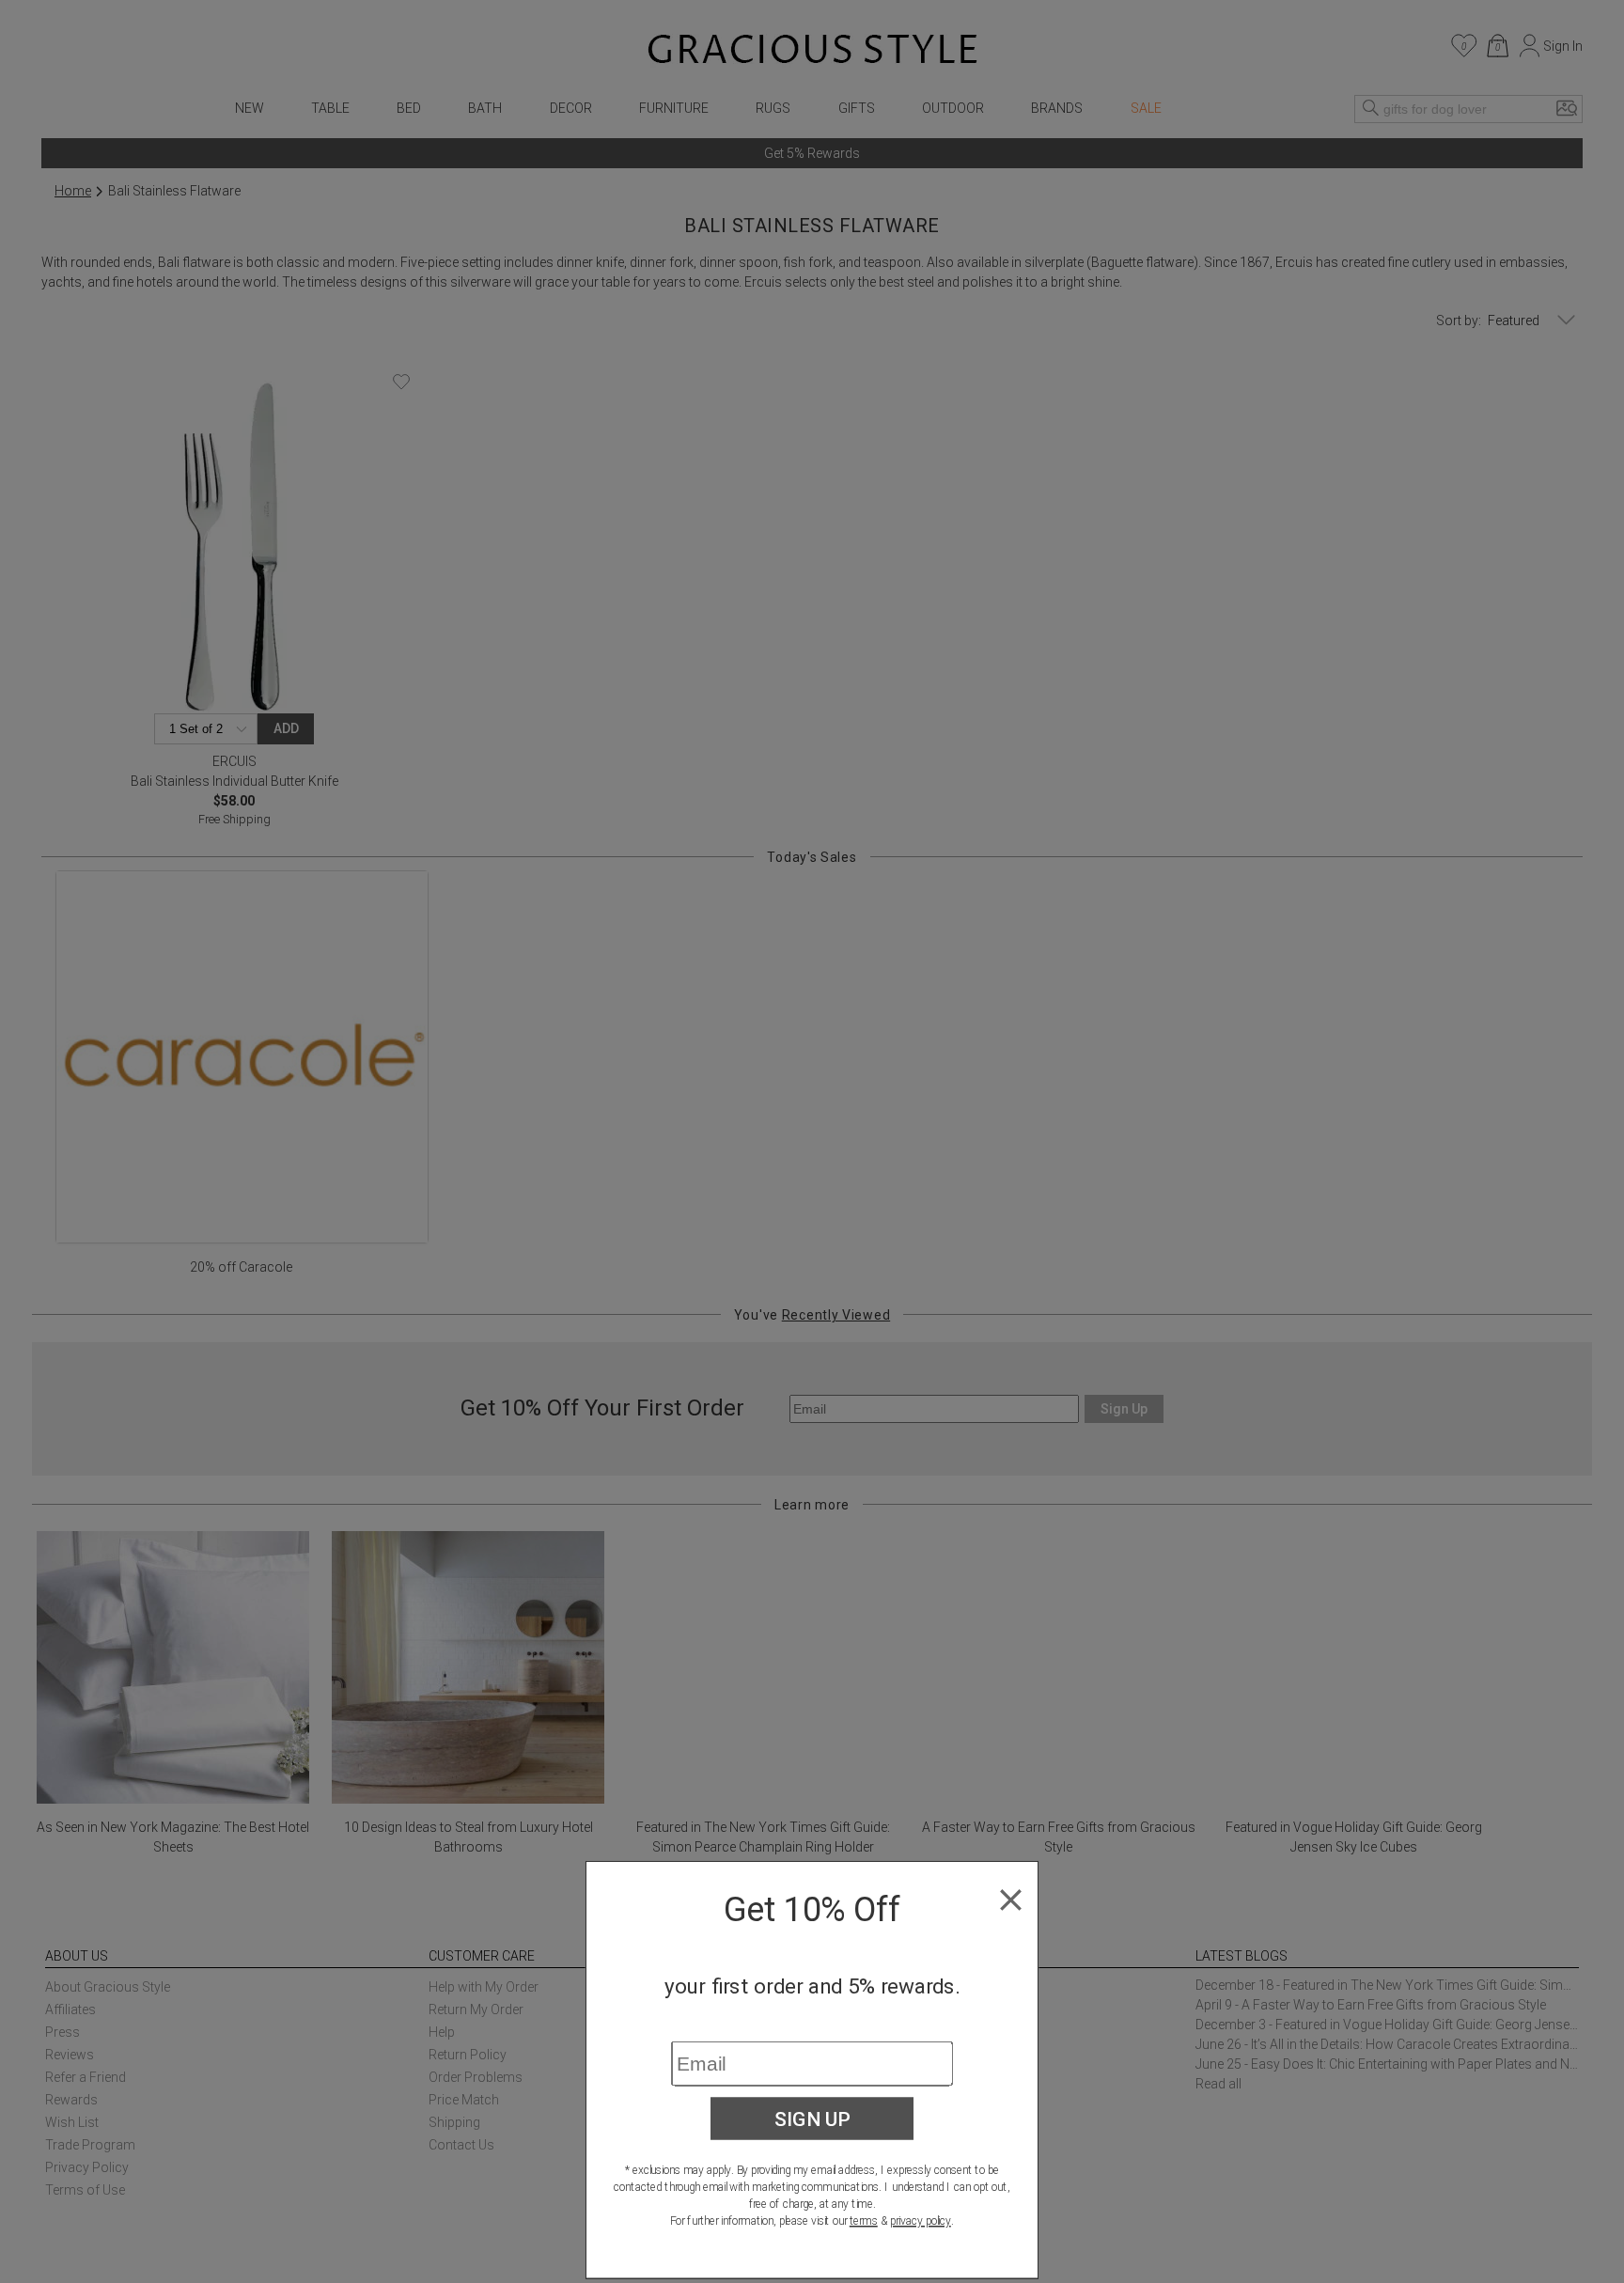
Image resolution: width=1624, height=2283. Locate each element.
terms (864, 2221)
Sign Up (812, 2119)
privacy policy (921, 2221)
